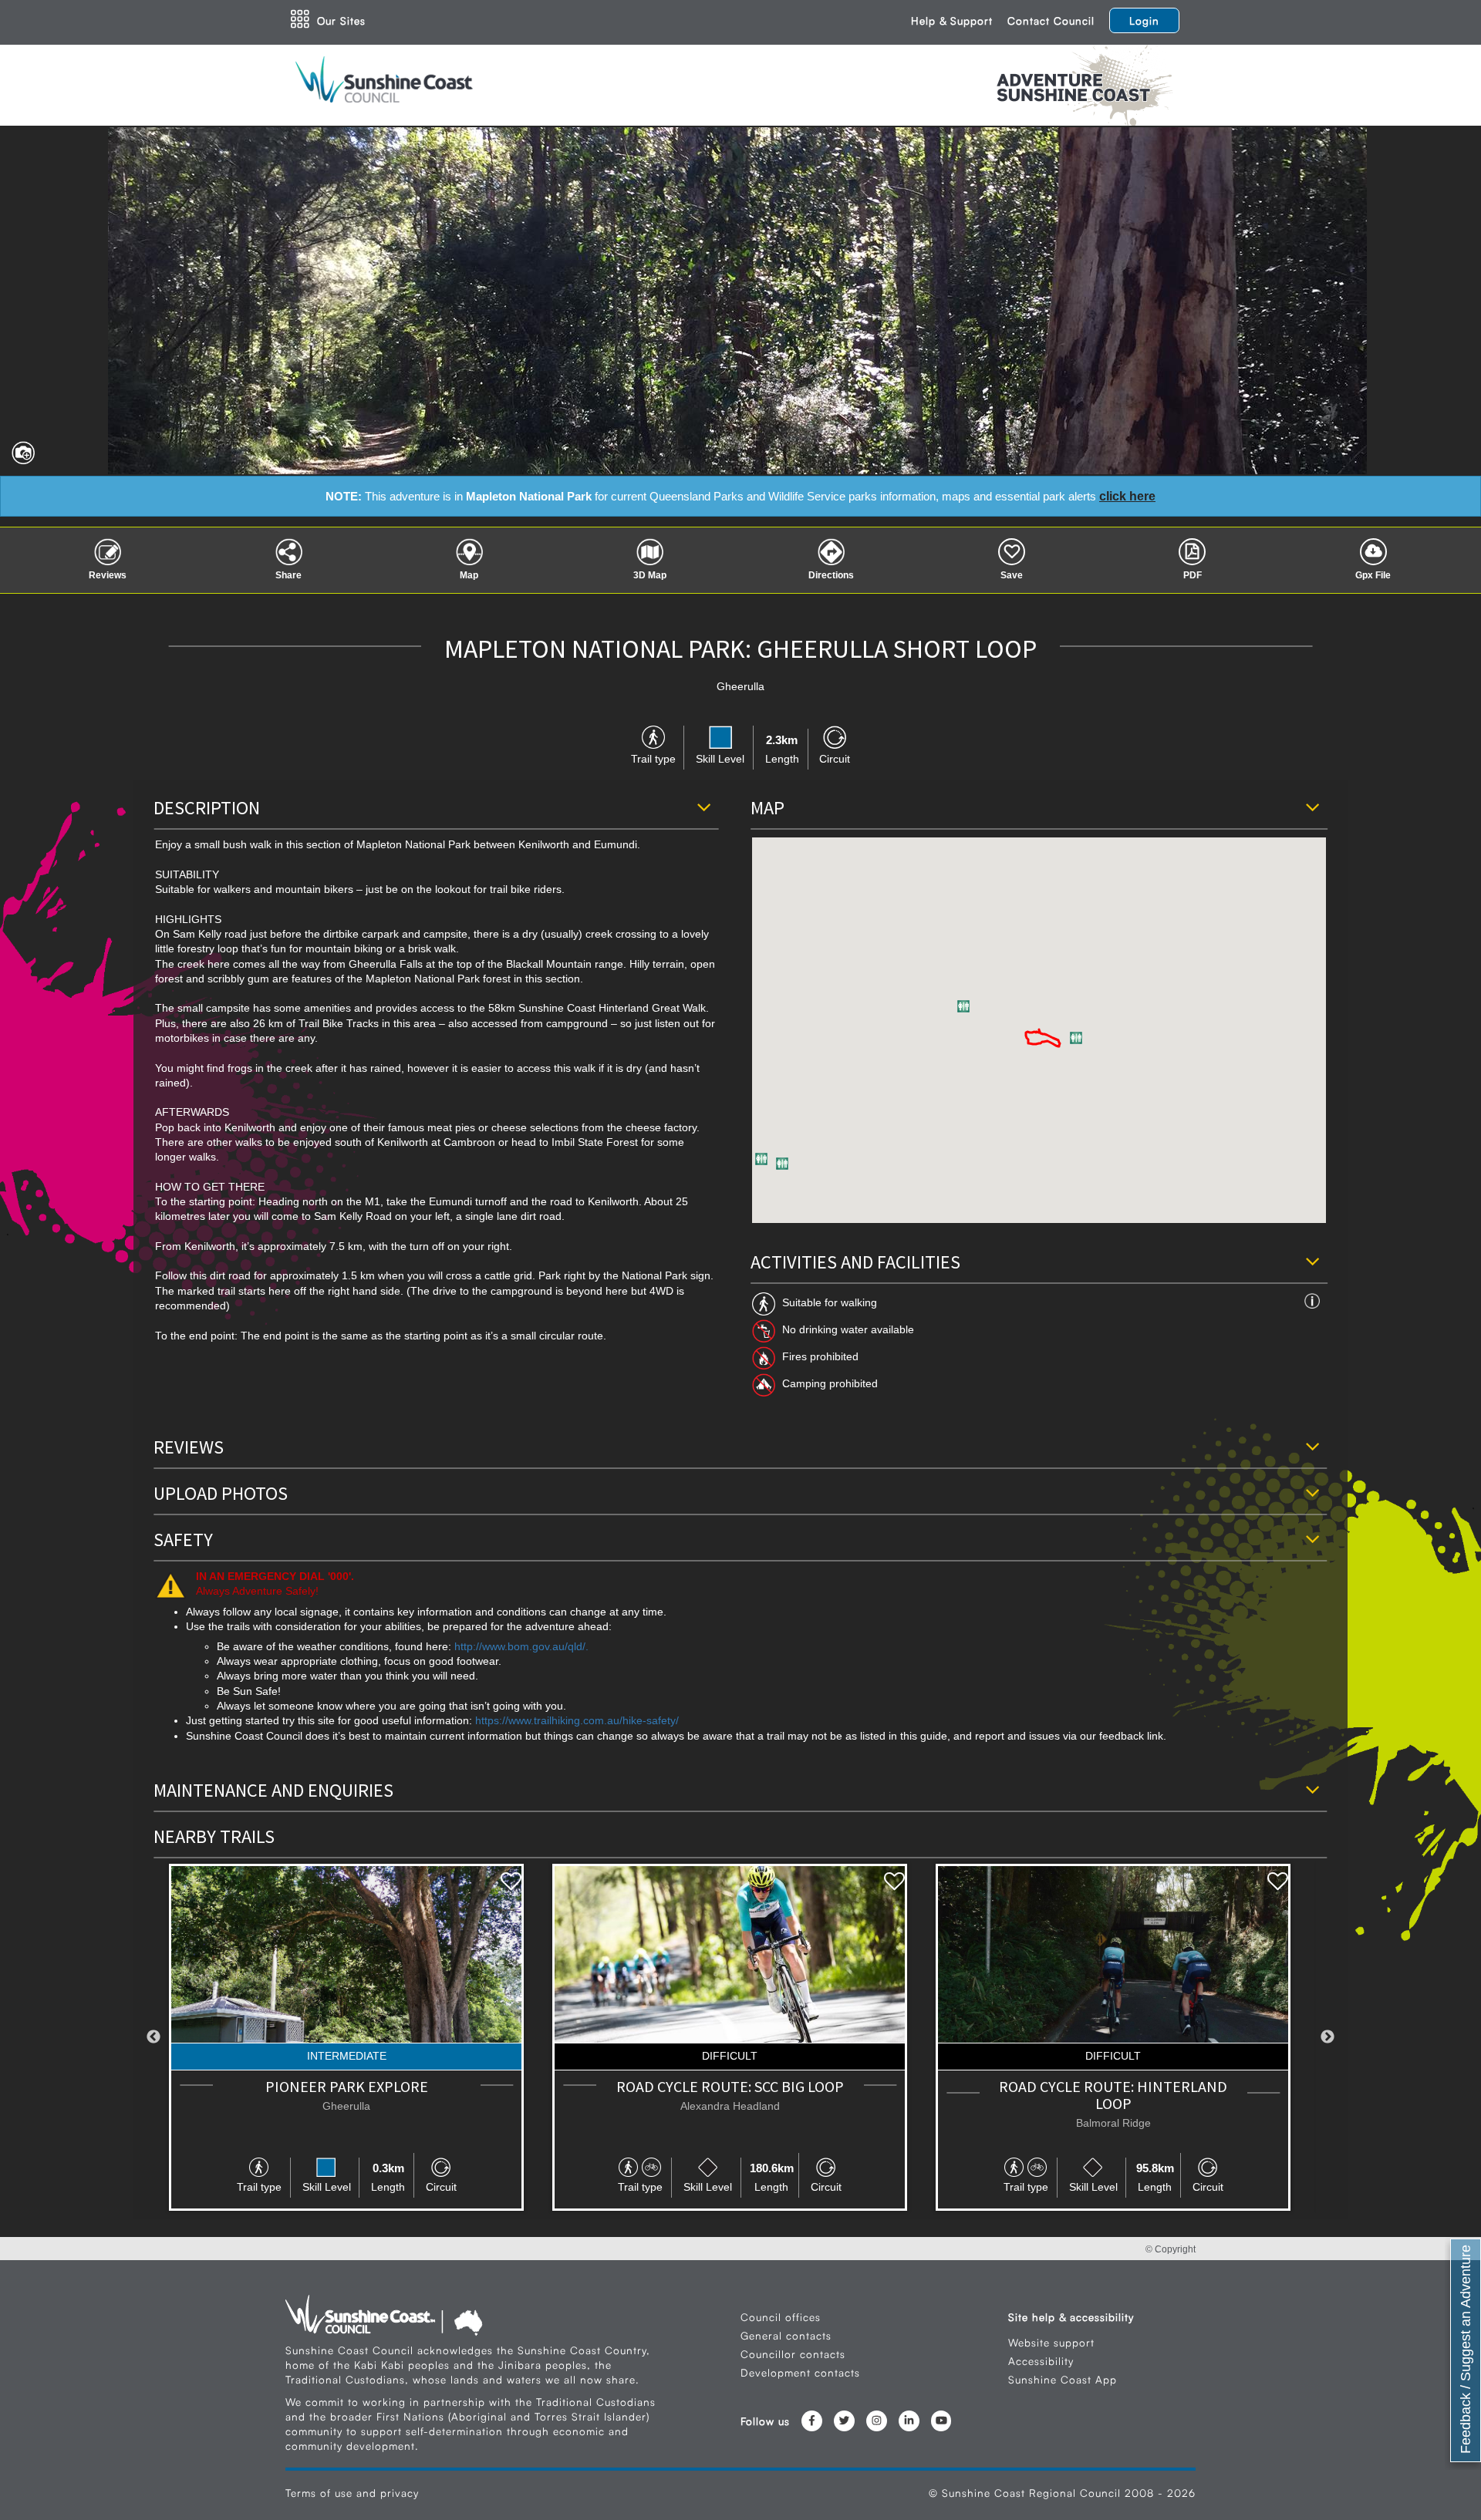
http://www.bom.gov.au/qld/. (521, 1647)
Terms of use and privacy (352, 2493)
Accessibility (1041, 2361)
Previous (153, 2037)
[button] (761, 1159)
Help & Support (952, 20)
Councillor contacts (793, 2354)
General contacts (786, 2335)
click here (1127, 496)
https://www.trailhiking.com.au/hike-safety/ (577, 1721)
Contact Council (1051, 20)
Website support (1051, 2342)
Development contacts (800, 2372)
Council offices (781, 2317)
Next (1328, 2037)
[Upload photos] (19, 449)
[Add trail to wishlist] (511, 1882)
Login (1144, 20)
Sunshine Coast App (1063, 2379)
